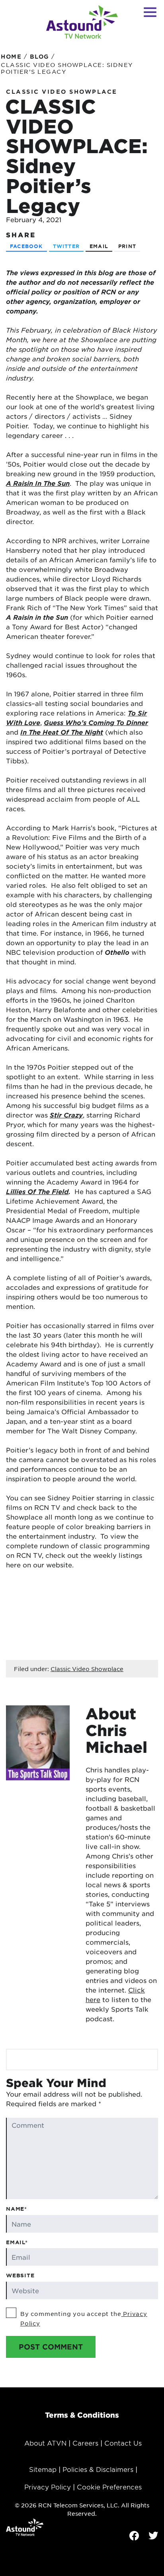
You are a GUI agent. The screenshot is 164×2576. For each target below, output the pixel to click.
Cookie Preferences (109, 2487)
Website (20, 2275)
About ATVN (45, 2443)
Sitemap (43, 2469)
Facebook (26, 246)
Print (127, 246)
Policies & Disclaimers (98, 2469)
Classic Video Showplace (62, 92)
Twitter (66, 246)
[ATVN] (82, 22)
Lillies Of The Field (37, 1191)
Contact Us (123, 2443)
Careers (85, 2443)
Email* (17, 2242)
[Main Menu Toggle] (150, 12)
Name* (17, 2209)
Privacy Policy (48, 2487)
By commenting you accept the (84, 2318)
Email (99, 246)
